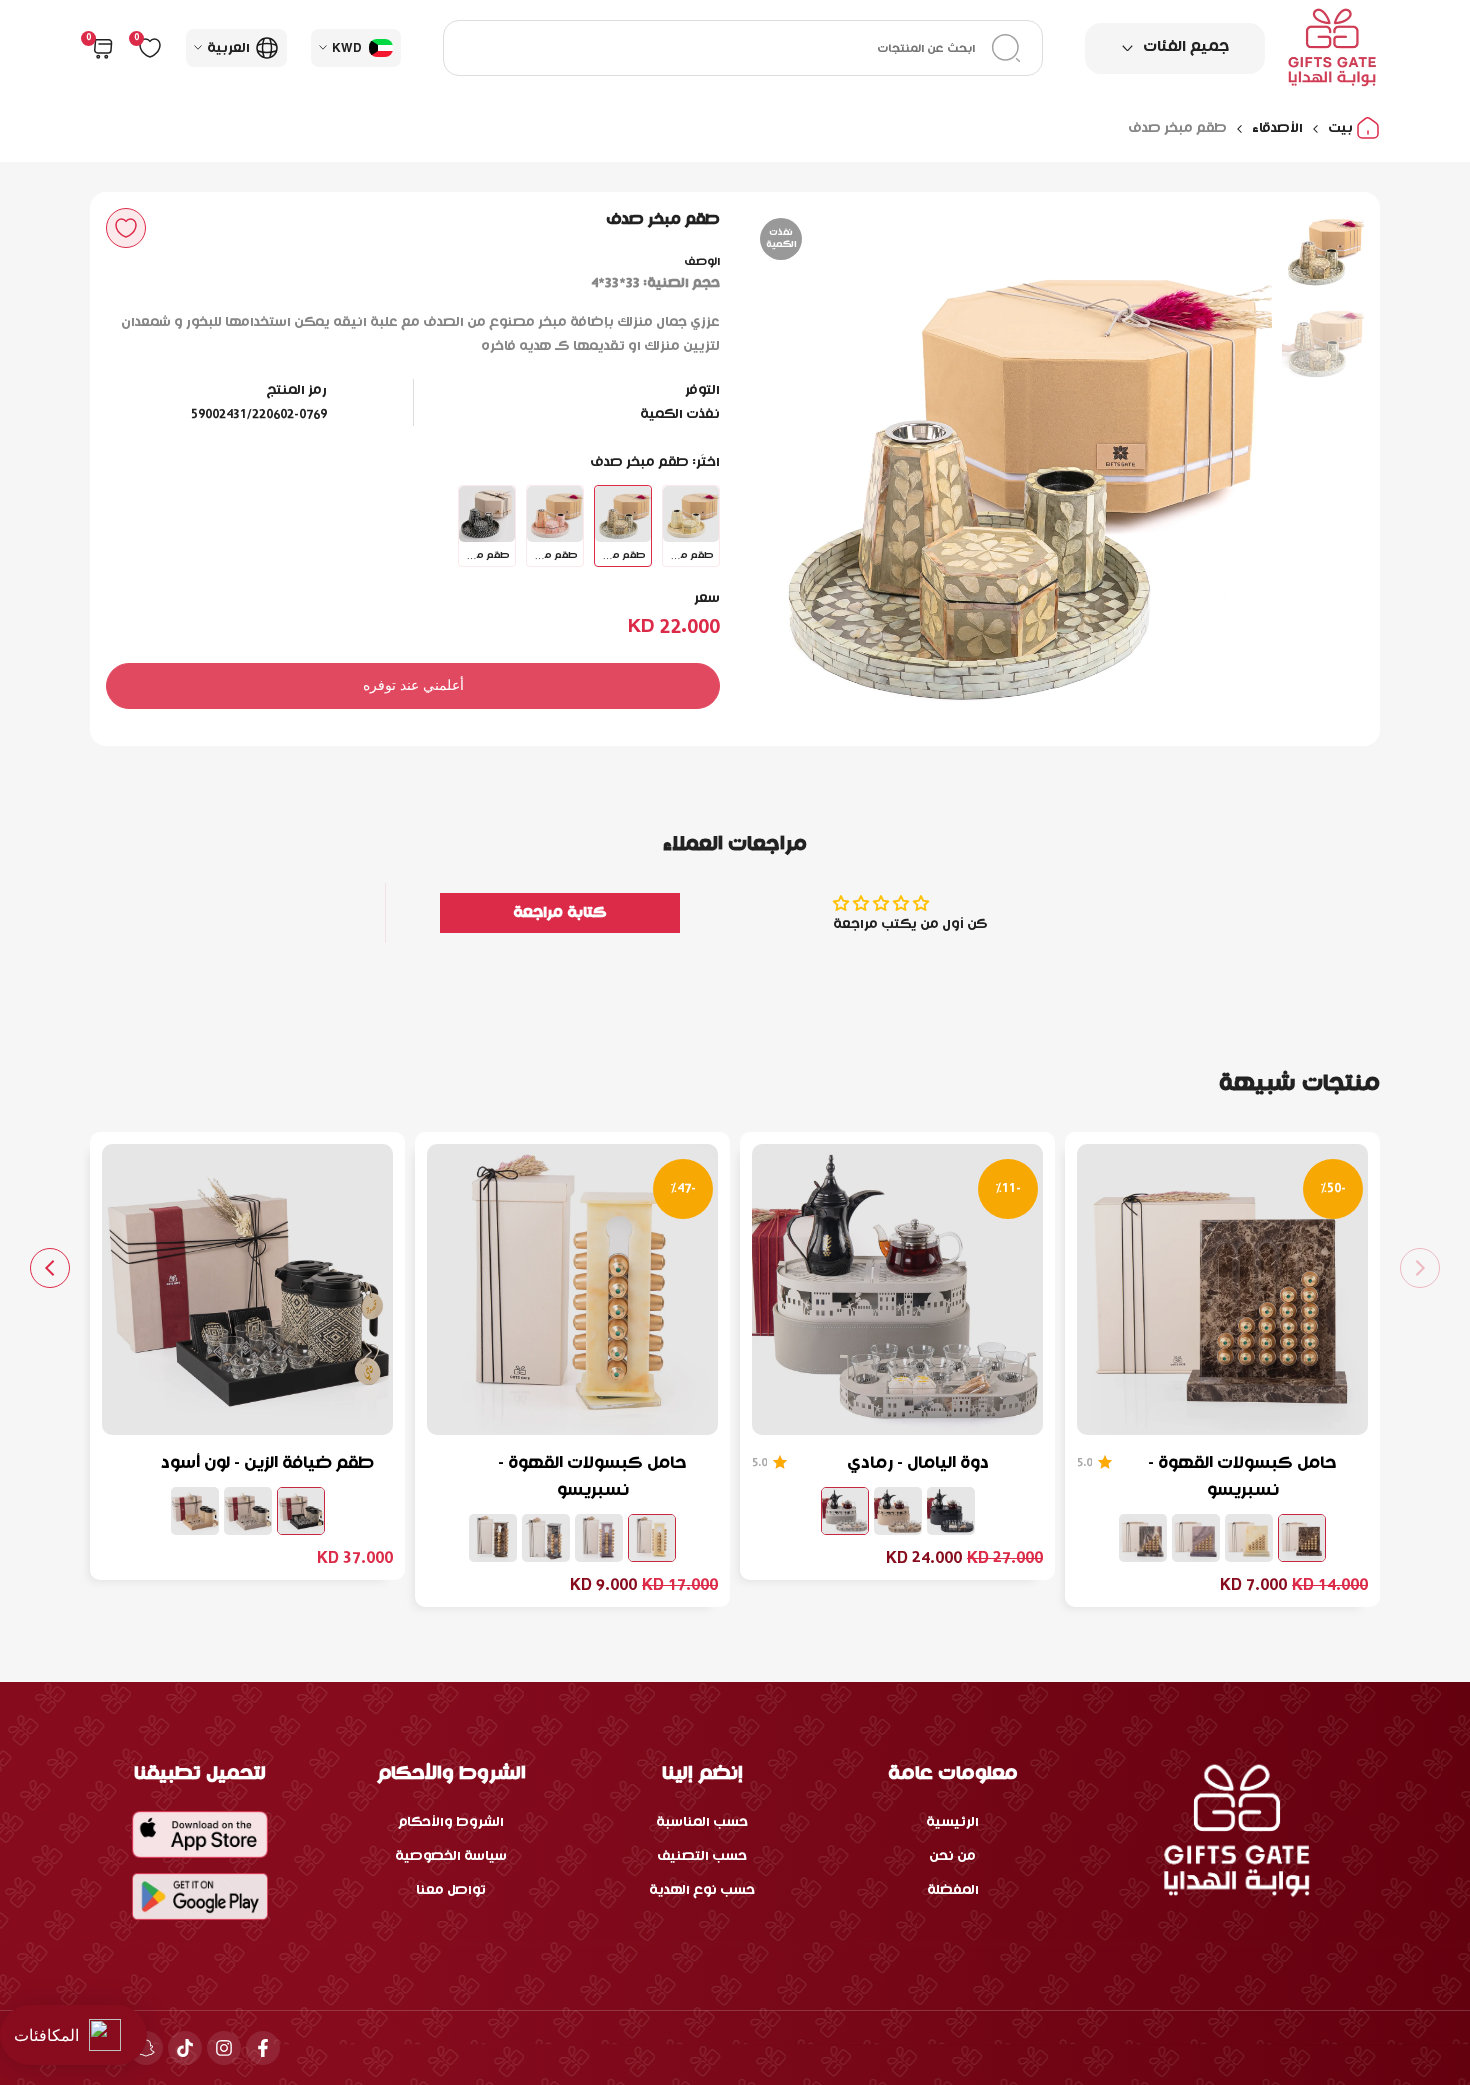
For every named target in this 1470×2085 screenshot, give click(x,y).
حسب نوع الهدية (702, 1890)
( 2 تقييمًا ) (759, 1463)
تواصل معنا (451, 1890)
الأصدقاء (1277, 128)
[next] (790, 469)
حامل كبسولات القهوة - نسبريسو (1242, 1477)
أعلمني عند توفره (413, 685)
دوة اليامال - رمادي (918, 1463)
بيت (1342, 128)
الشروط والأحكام (451, 1822)
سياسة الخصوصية (451, 1856)
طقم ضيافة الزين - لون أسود (267, 1463)
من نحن (952, 1856)
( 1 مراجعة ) (1084, 1463)
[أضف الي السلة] (1152, 1410)
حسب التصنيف (702, 1856)
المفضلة (953, 1890)
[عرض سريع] (1104, 1410)
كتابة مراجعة (560, 913)
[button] (126, 228)
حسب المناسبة (702, 1822)
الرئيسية (952, 1822)
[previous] (1232, 469)
